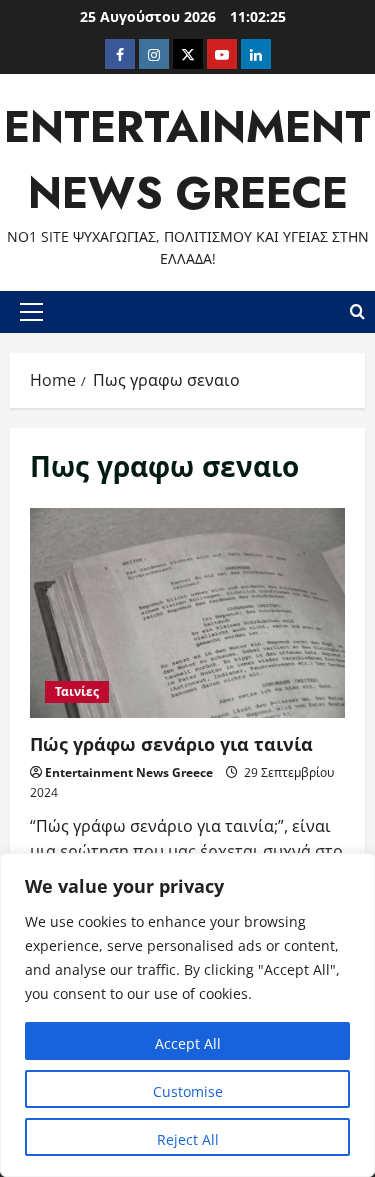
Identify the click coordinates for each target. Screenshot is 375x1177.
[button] (31, 312)
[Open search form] (357, 312)
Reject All (188, 1139)
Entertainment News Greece (129, 772)
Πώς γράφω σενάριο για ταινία (187, 613)
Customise (188, 1091)
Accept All (188, 1043)
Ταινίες (77, 691)
